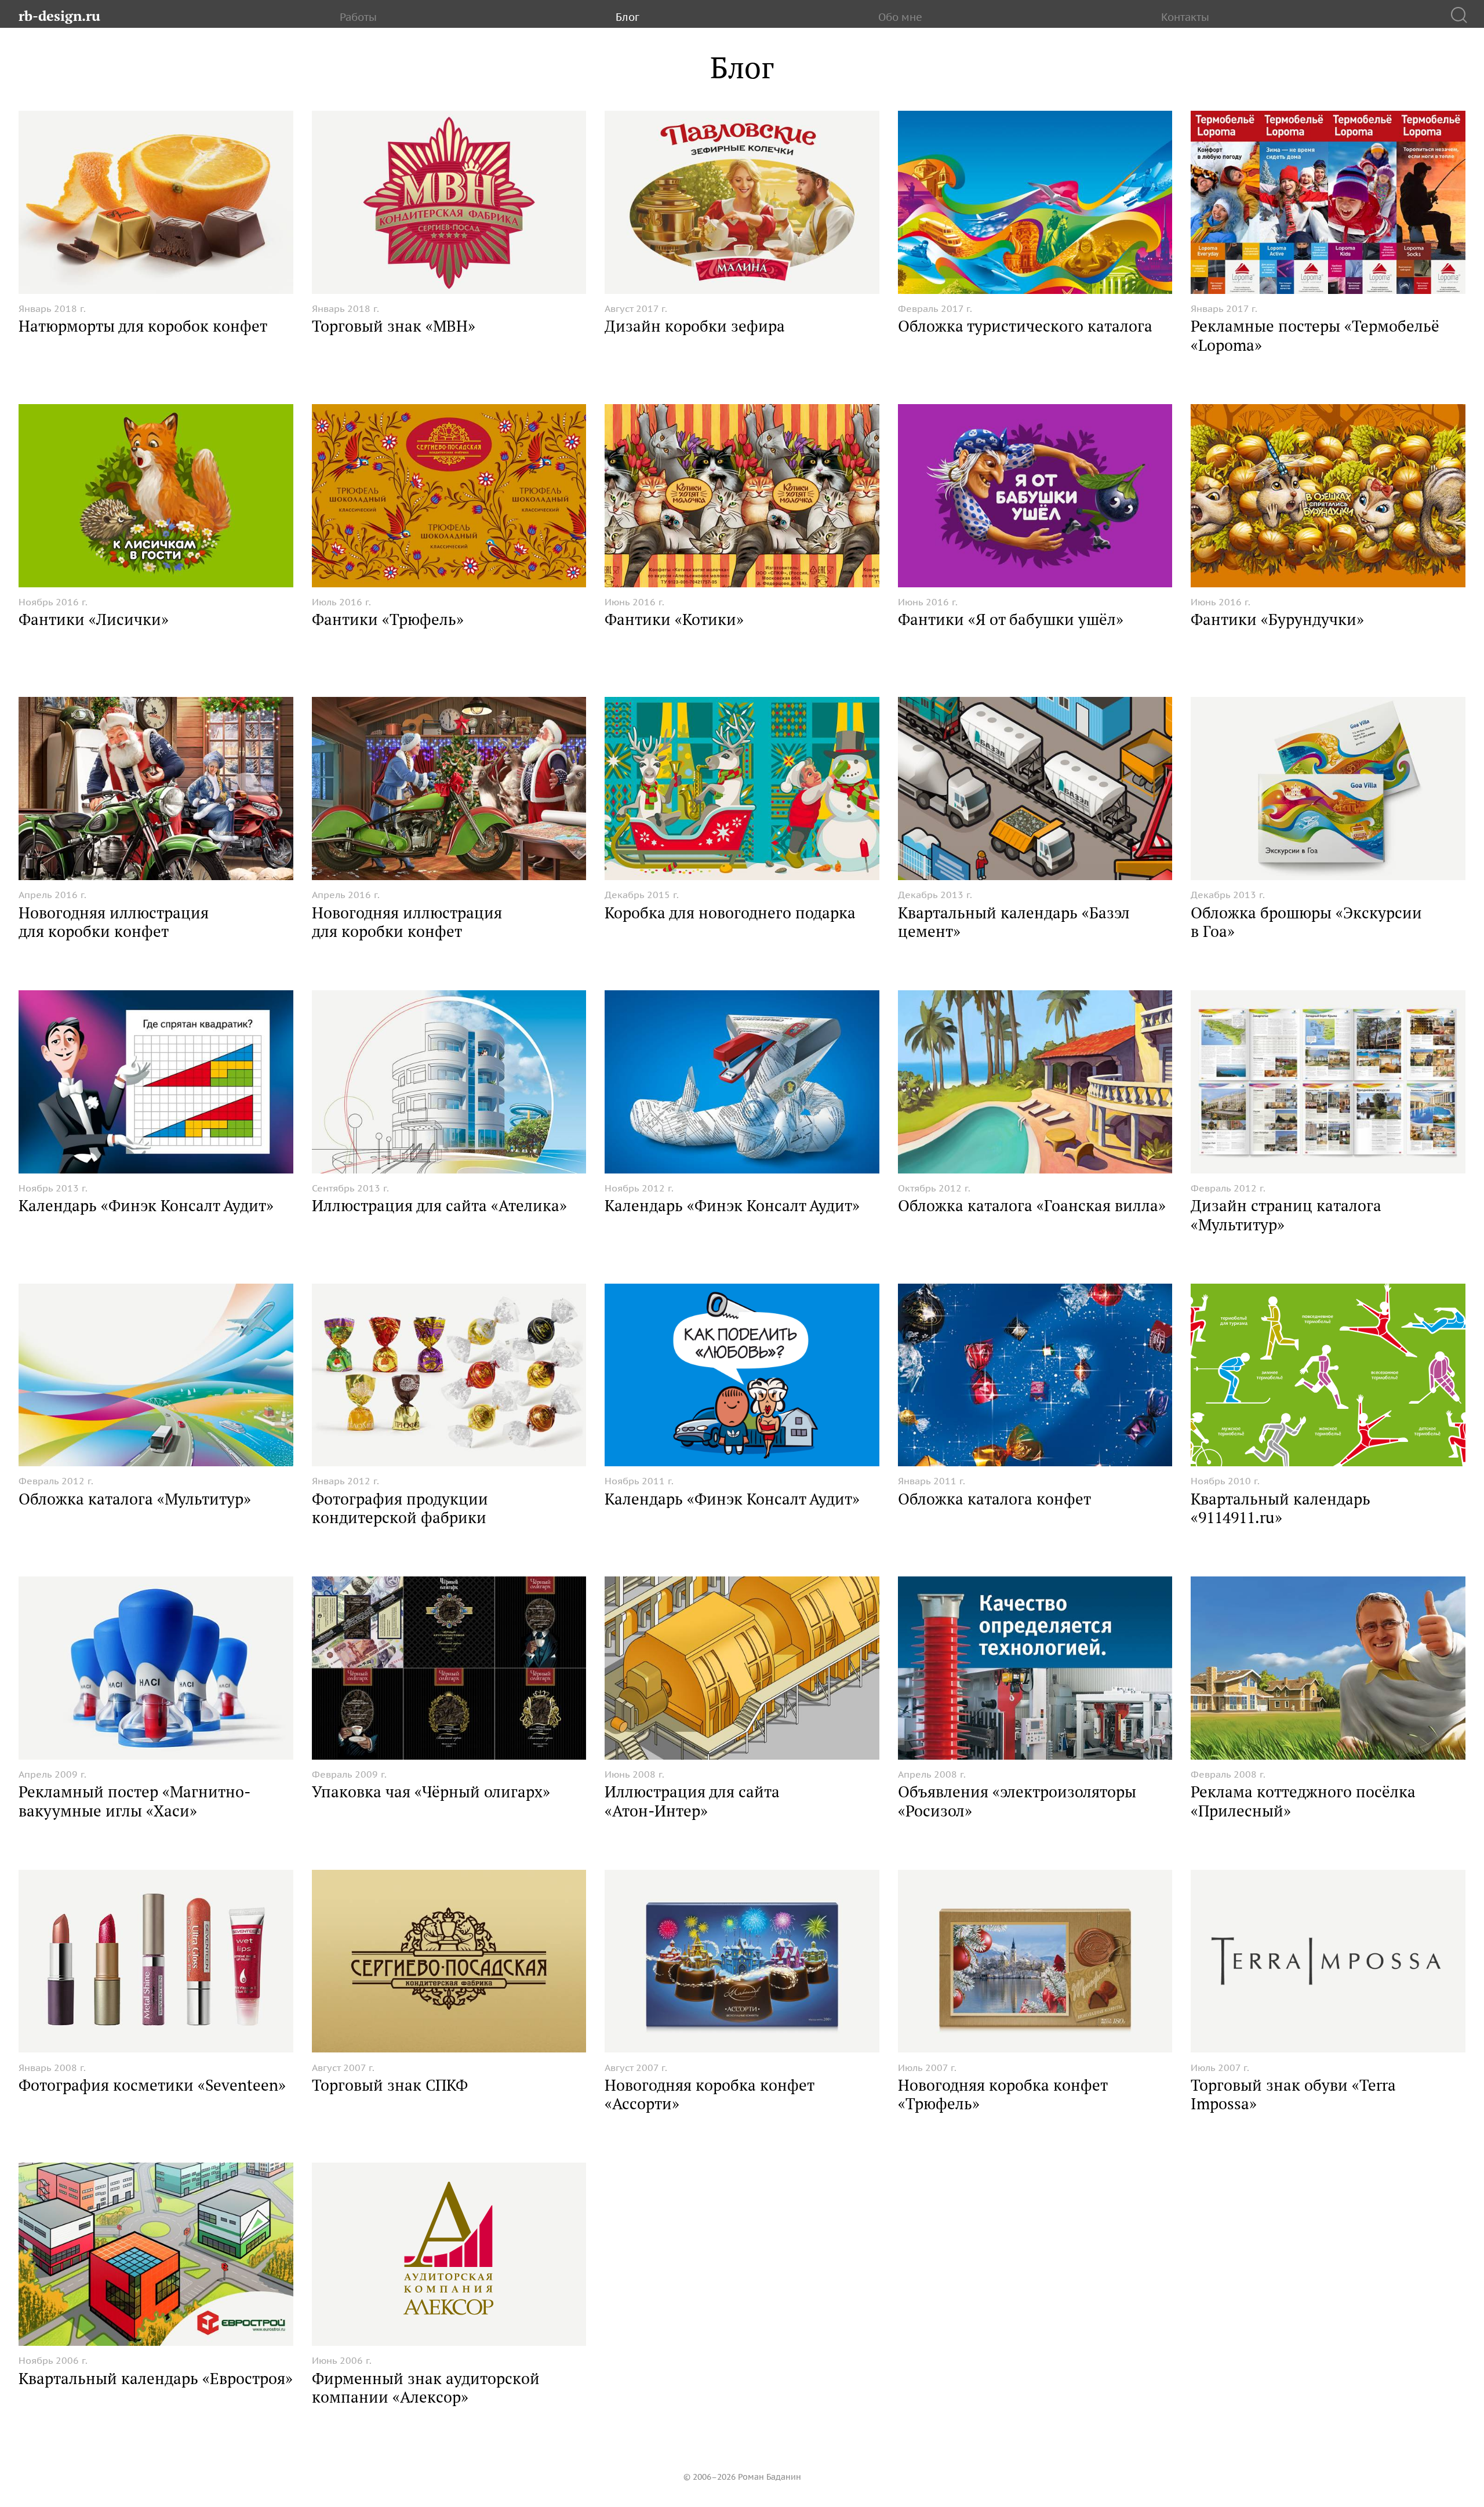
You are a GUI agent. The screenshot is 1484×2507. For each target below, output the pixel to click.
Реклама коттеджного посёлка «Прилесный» (1303, 1801)
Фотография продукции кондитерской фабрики (400, 1508)
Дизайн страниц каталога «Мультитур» (1286, 1215)
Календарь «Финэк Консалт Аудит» (146, 1205)
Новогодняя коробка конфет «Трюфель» (1003, 2094)
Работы (358, 17)
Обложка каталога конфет (994, 1499)
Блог (628, 17)
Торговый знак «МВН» (394, 326)
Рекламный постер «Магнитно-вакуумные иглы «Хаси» (134, 1801)
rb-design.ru (59, 16)
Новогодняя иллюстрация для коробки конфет (114, 922)
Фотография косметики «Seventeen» (152, 2085)
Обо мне (900, 17)
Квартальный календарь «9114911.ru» (1281, 1508)
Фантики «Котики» (674, 619)
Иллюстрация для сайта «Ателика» (439, 1205)
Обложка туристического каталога (1025, 326)
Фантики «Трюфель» (388, 619)
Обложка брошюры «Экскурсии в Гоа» (1306, 922)
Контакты (1185, 17)
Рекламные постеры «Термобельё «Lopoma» (1315, 335)
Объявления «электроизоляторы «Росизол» (1017, 1801)
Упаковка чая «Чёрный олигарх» (431, 1792)
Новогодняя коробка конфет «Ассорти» (709, 2094)
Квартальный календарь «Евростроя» (156, 2378)
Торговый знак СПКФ (390, 2085)
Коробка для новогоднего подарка (730, 913)
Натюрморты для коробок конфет (143, 326)
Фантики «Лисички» (94, 619)
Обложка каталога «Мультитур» (135, 1499)
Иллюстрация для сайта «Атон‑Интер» (692, 1801)
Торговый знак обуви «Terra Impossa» (1293, 2094)
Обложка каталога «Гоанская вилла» (1032, 1205)
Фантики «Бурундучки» (1277, 619)
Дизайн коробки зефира (695, 326)
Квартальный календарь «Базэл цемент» (1014, 922)
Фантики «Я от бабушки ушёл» (1011, 619)
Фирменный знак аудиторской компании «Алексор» (426, 2388)
